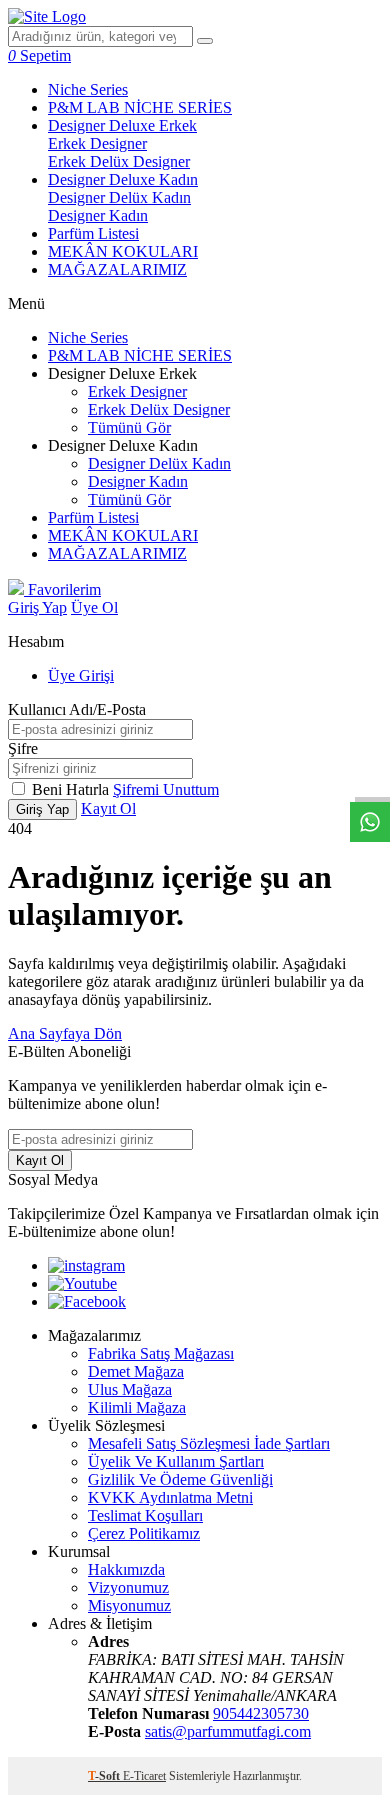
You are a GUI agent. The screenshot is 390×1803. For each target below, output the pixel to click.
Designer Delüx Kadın (119, 197)
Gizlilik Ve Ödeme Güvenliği (180, 1479)
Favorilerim (62, 589)
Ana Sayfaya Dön (65, 1033)
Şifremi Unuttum (166, 789)
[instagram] (86, 1265)
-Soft (105, 1776)
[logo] (47, 16)
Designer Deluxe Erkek (122, 125)
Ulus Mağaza (130, 1389)
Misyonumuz (129, 1605)
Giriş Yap (37, 607)
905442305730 (261, 1713)
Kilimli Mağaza (137, 1407)
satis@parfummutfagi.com (228, 1731)
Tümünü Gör (129, 427)
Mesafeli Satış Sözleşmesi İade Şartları (209, 1443)
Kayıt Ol (108, 808)
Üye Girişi (81, 675)
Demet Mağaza (136, 1371)
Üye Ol (94, 607)
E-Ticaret (144, 1776)
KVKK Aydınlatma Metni (170, 1497)
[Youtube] (82, 1283)
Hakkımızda (126, 1569)
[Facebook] (87, 1301)
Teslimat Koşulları (145, 1515)
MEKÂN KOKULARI (123, 251)
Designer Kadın (98, 215)
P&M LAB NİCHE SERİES (140, 107)
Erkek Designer (97, 143)
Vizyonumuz (128, 1587)
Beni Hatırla (72, 789)
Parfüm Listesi (93, 233)
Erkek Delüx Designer (119, 161)
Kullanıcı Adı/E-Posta (77, 709)
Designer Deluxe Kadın (123, 179)
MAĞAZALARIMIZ (117, 269)
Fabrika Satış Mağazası (161, 1353)
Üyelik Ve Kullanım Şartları (176, 1461)
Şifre (23, 748)
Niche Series (88, 89)
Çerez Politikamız (144, 1533)
